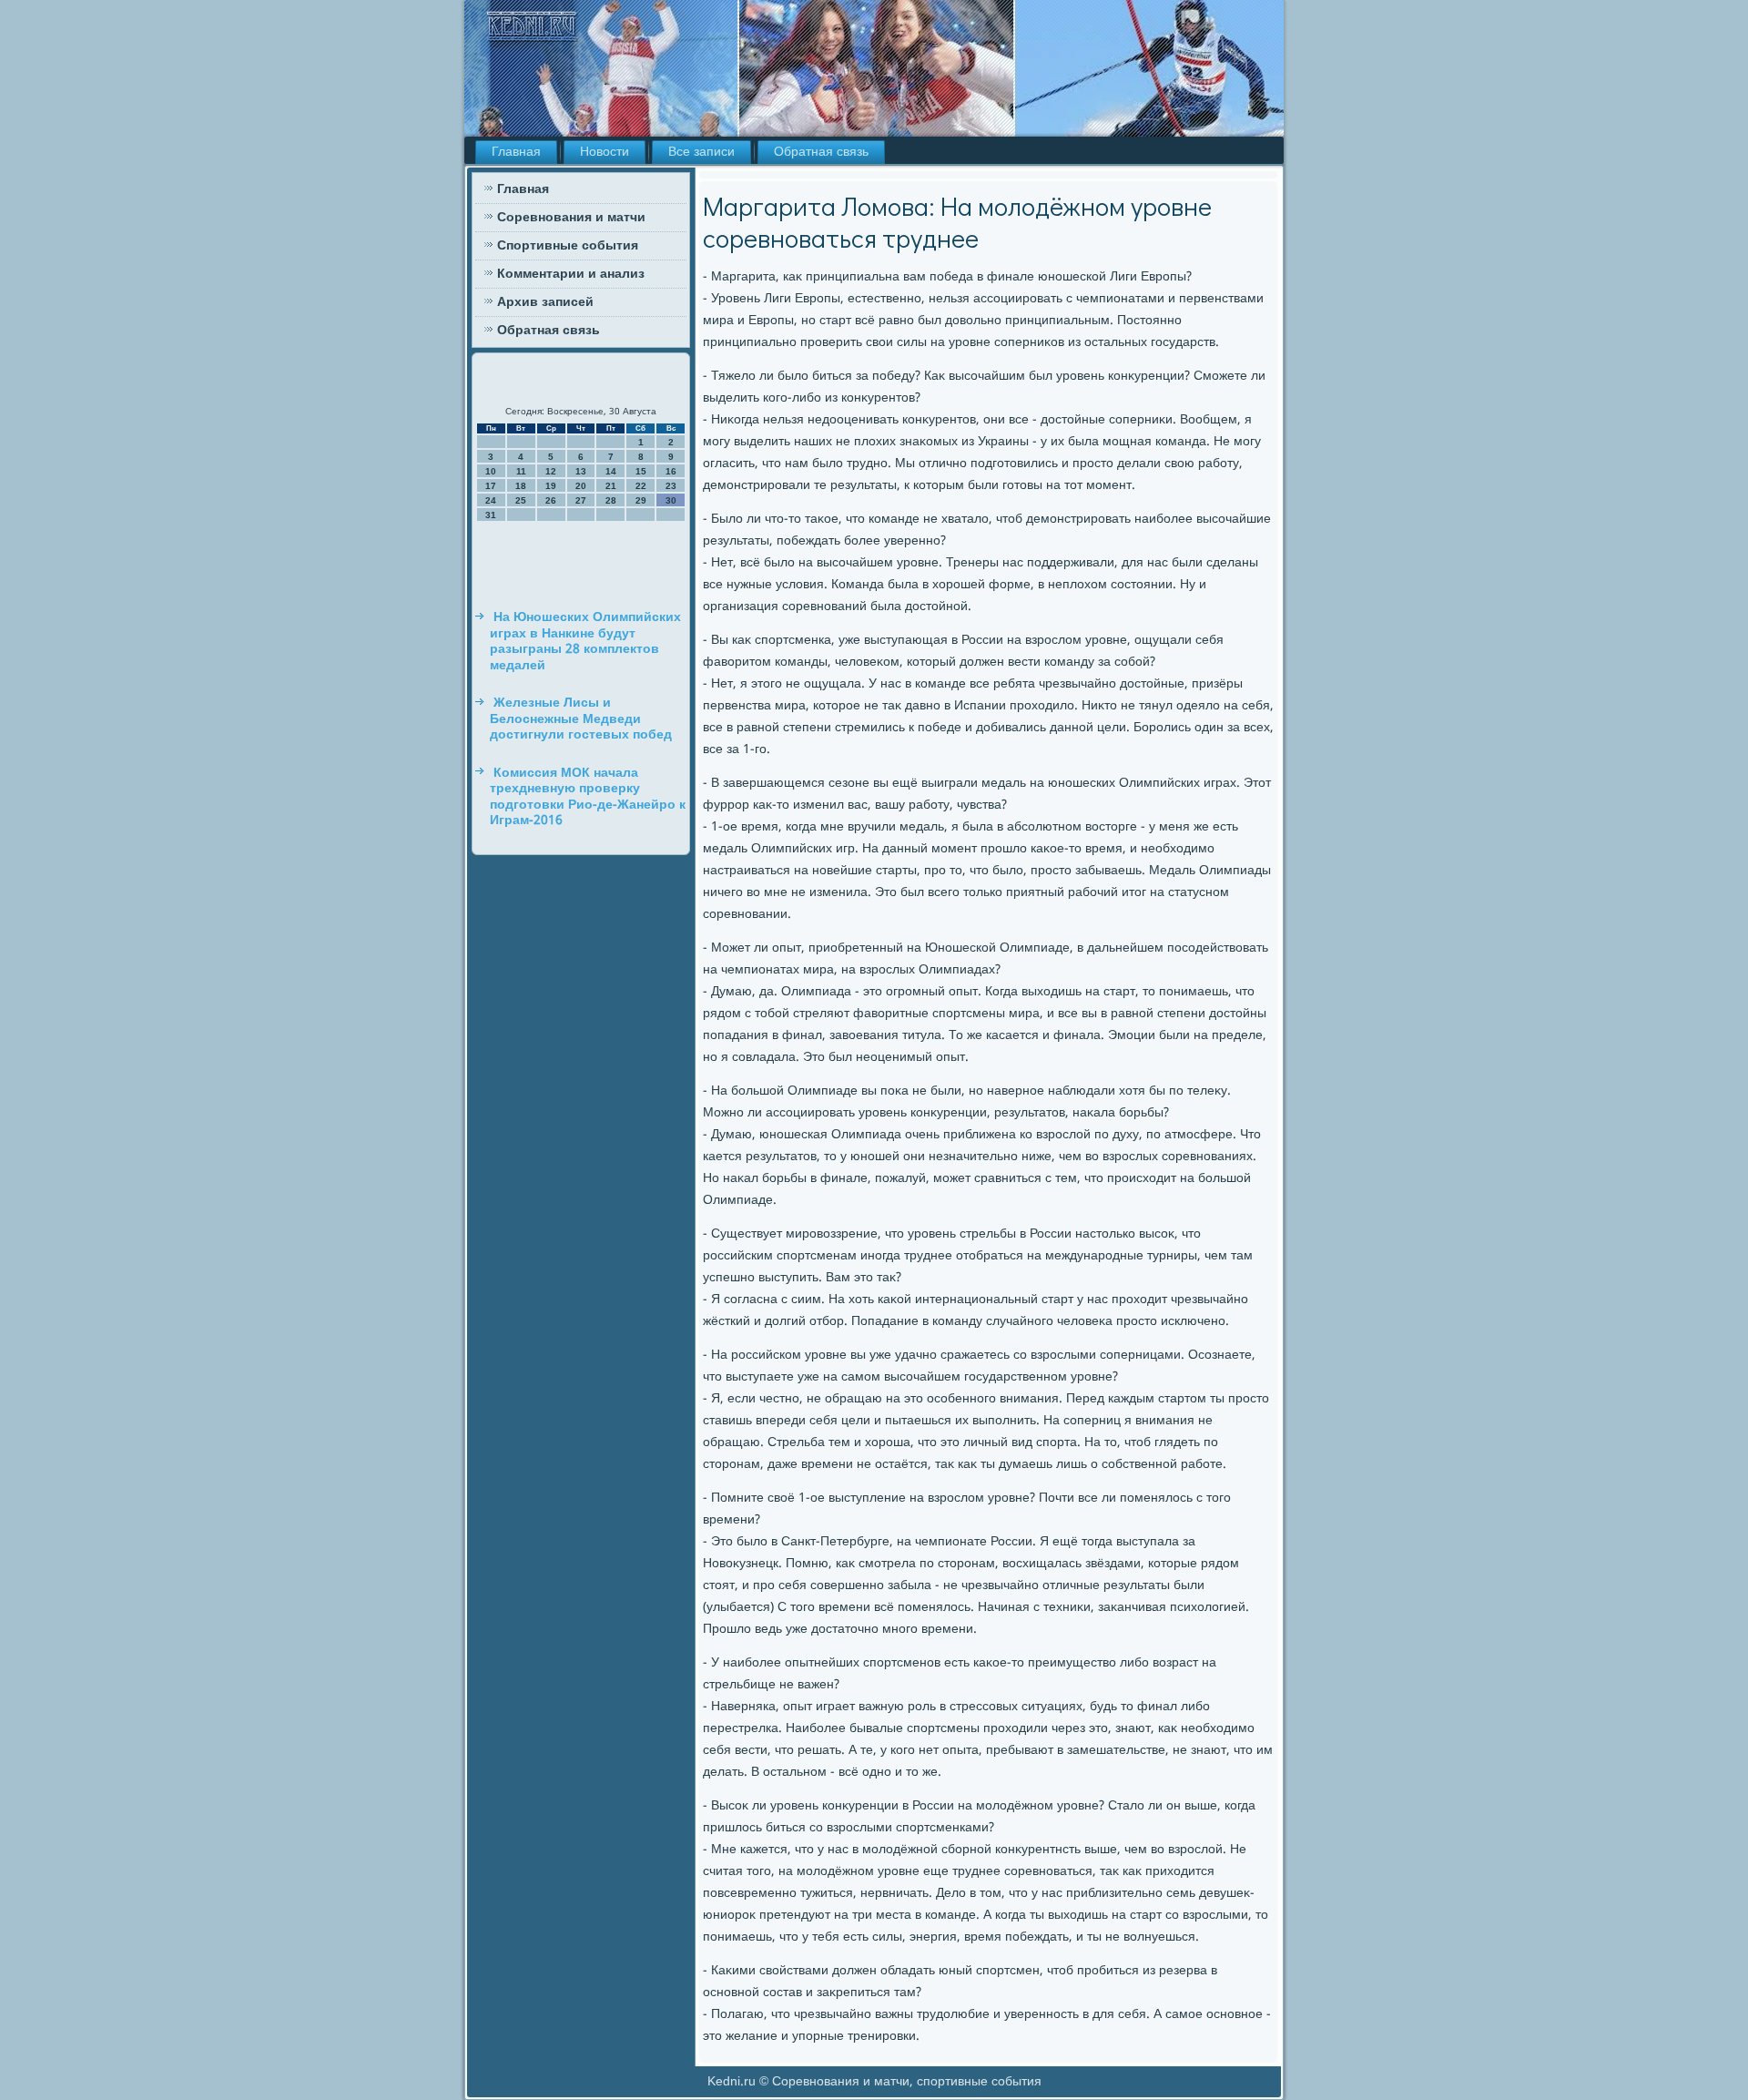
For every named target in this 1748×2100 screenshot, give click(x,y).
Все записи (701, 152)
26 (551, 500)
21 (611, 486)
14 (611, 471)
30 (671, 500)
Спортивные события (568, 246)
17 (491, 486)
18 (521, 486)
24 (491, 500)
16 (671, 471)
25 (521, 500)
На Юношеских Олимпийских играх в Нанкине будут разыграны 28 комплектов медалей (585, 642)
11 (521, 471)
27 (581, 500)
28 (611, 500)
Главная (516, 152)
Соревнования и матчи (571, 218)
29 (641, 500)
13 (581, 471)
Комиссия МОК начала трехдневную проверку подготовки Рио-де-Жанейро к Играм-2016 (588, 797)
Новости (605, 152)
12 (551, 471)
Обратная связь (821, 152)
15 (641, 471)
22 (641, 486)
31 (491, 515)
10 (491, 471)
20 (581, 486)
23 (671, 486)
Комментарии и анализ (571, 274)
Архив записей (545, 302)
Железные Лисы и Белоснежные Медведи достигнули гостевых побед (581, 719)
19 (551, 486)
